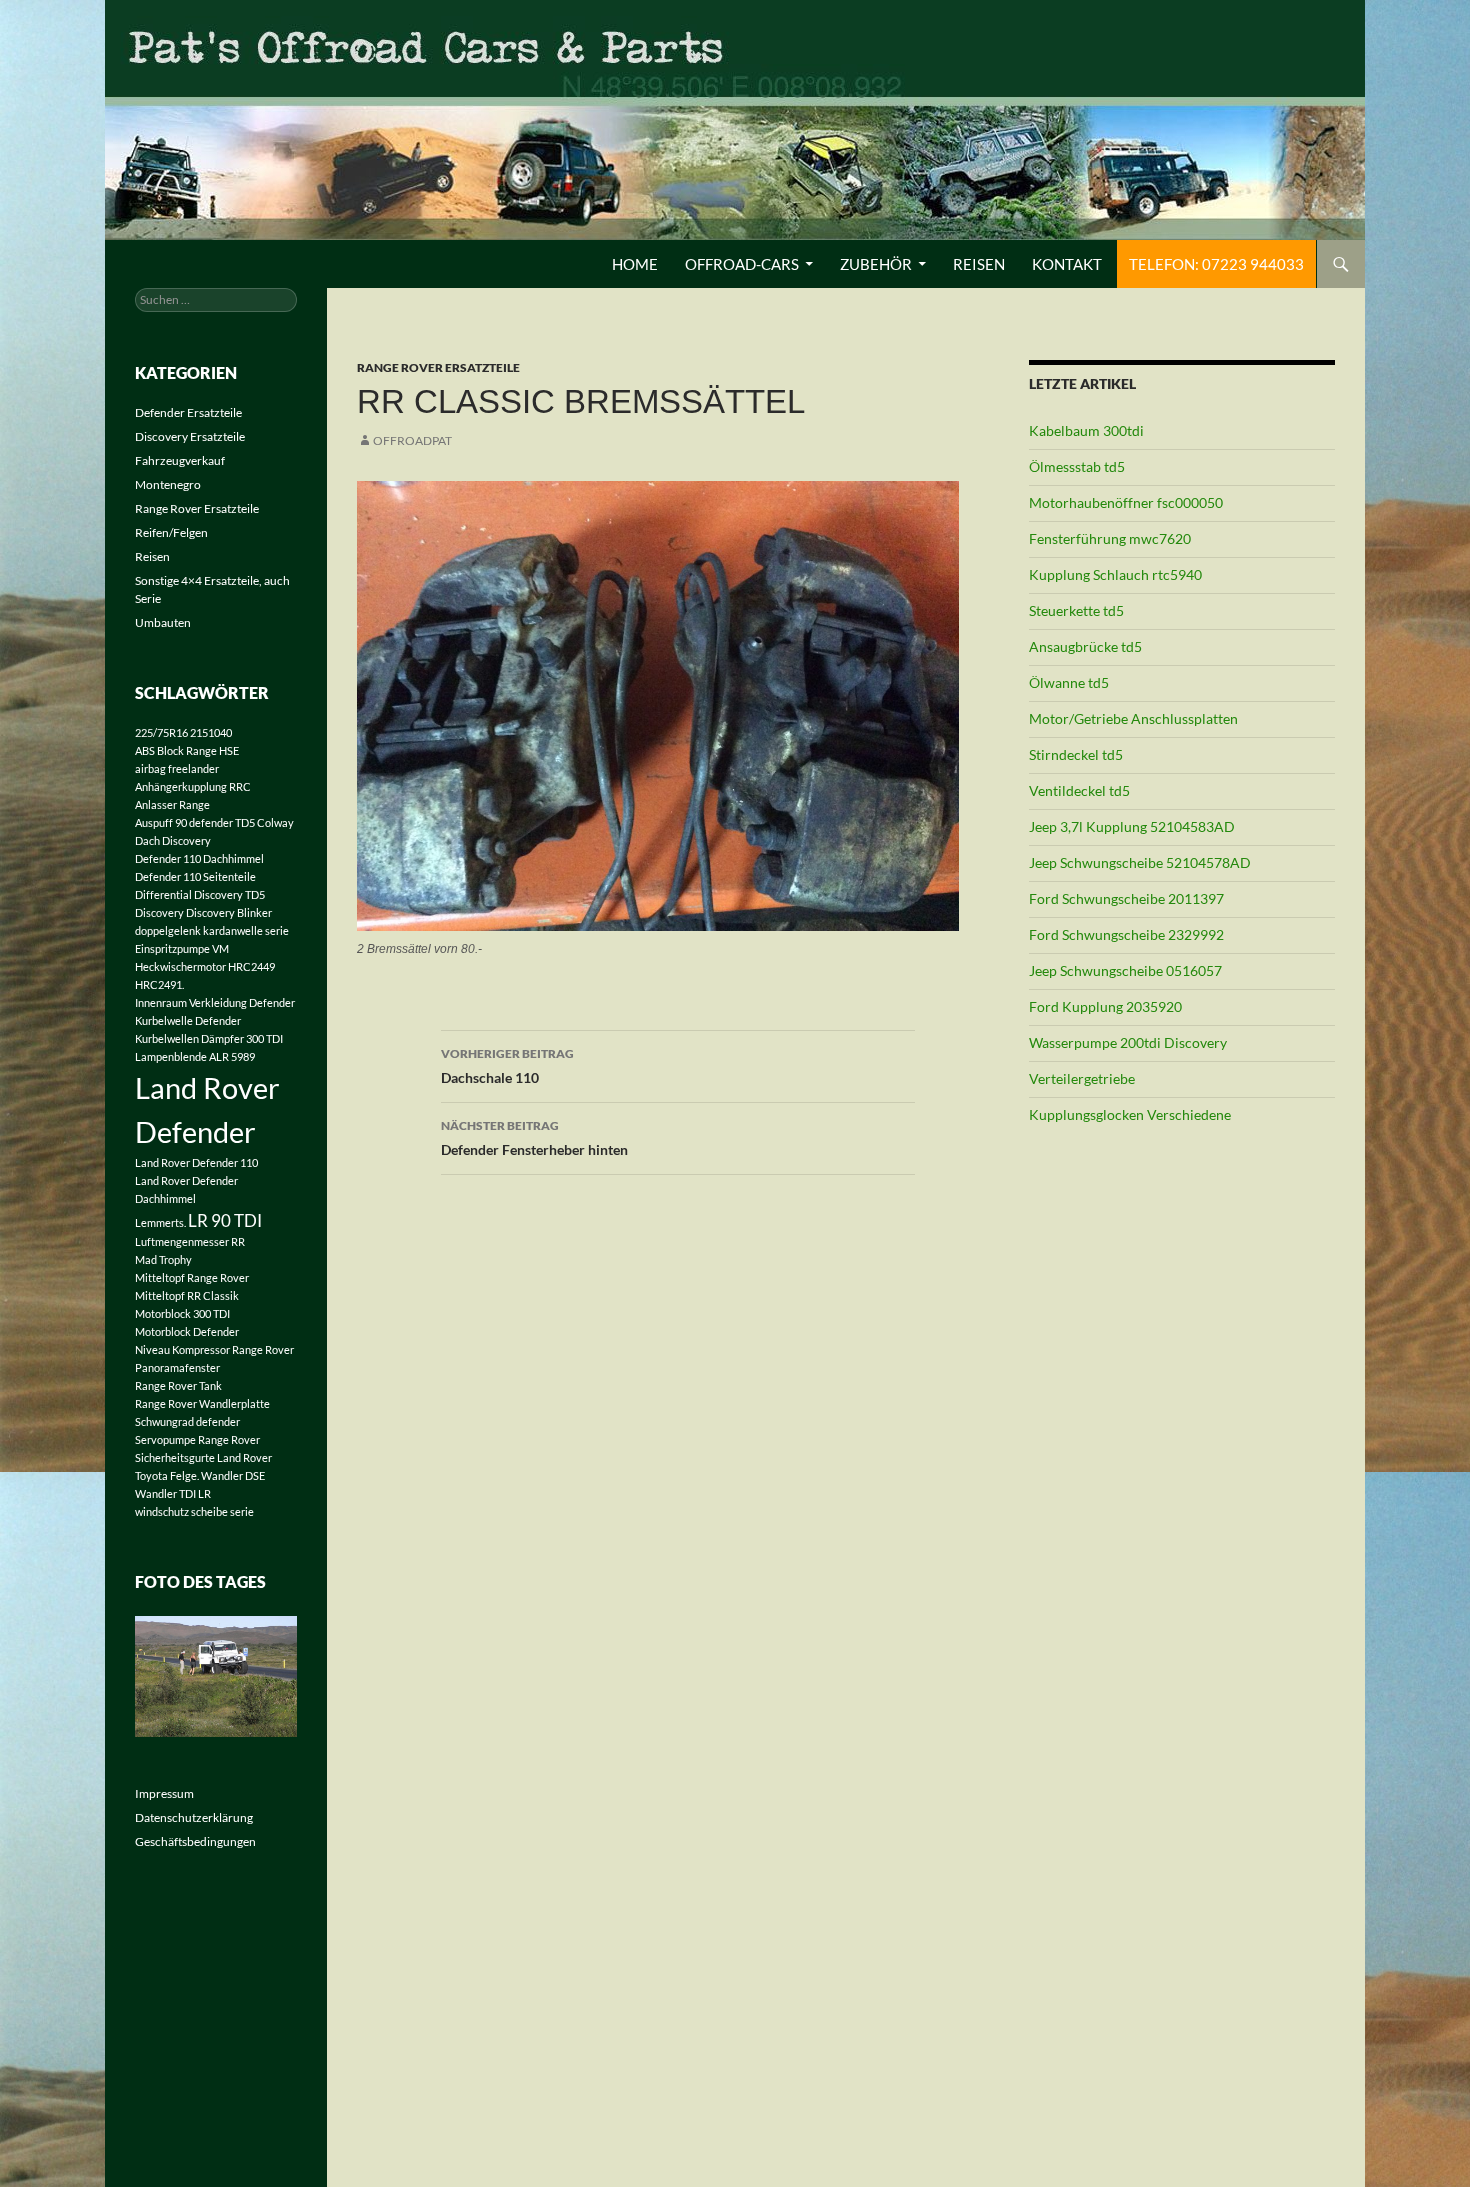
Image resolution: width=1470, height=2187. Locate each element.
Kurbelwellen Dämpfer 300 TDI (209, 1038)
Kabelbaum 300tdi (1086, 430)
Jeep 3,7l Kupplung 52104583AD (1132, 826)
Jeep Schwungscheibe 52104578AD (1140, 862)
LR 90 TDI (225, 1220)
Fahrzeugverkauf (180, 460)
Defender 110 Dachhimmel (199, 858)
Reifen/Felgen (171, 532)
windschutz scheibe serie (194, 1511)
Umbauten (163, 622)
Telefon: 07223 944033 (1216, 264)
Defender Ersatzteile (188, 412)
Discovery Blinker (229, 912)
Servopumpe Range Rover (197, 1439)
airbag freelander (177, 768)
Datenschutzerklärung (194, 1817)
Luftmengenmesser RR (190, 1241)
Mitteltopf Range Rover (192, 1277)
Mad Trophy (163, 1259)
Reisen (979, 264)
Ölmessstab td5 (1077, 466)
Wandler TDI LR (173, 1493)
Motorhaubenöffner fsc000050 (1126, 502)
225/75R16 (161, 732)
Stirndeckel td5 (1076, 754)
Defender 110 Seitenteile (195, 876)
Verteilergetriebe (1082, 1078)
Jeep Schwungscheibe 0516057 (1125, 970)
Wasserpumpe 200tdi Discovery (1128, 1042)
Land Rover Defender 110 (196, 1162)
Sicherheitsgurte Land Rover (203, 1457)
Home (635, 264)
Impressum (164, 1793)
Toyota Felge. (167, 1475)
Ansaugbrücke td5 (1085, 646)
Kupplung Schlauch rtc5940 (1115, 574)
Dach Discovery (173, 840)
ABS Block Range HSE (187, 750)
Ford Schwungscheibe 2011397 (1126, 898)
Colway (275, 822)
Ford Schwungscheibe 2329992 (1126, 934)
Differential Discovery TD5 (200, 894)
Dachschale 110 (507, 1066)
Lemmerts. (160, 1222)
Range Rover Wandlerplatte (202, 1403)
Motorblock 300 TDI (182, 1313)
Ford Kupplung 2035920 (1105, 1006)
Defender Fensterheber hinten (534, 1138)
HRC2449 (251, 966)
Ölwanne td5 (1069, 682)
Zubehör (876, 264)
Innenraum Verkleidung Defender (215, 1002)
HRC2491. (159, 984)
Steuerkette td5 (1076, 610)
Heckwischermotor (180, 966)
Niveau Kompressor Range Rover (214, 1349)
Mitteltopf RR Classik (187, 1295)
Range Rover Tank (178, 1385)
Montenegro (168, 484)
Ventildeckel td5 (1079, 790)
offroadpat (412, 440)
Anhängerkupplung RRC (193, 786)
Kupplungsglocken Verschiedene (1130, 1114)
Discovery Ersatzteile (190, 436)
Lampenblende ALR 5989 (195, 1056)
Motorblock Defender (187, 1331)
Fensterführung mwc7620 (1110, 538)
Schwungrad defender (187, 1421)
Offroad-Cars (742, 264)
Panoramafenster (177, 1367)
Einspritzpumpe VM (182, 948)
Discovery (159, 912)
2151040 (211, 732)
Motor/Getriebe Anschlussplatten (1133, 718)
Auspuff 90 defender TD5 (195, 822)
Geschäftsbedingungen (195, 1841)
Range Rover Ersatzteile (438, 367)
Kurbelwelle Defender (188, 1020)
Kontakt (1067, 264)
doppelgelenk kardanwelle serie (212, 930)
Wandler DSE (233, 1475)
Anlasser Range (172, 804)
